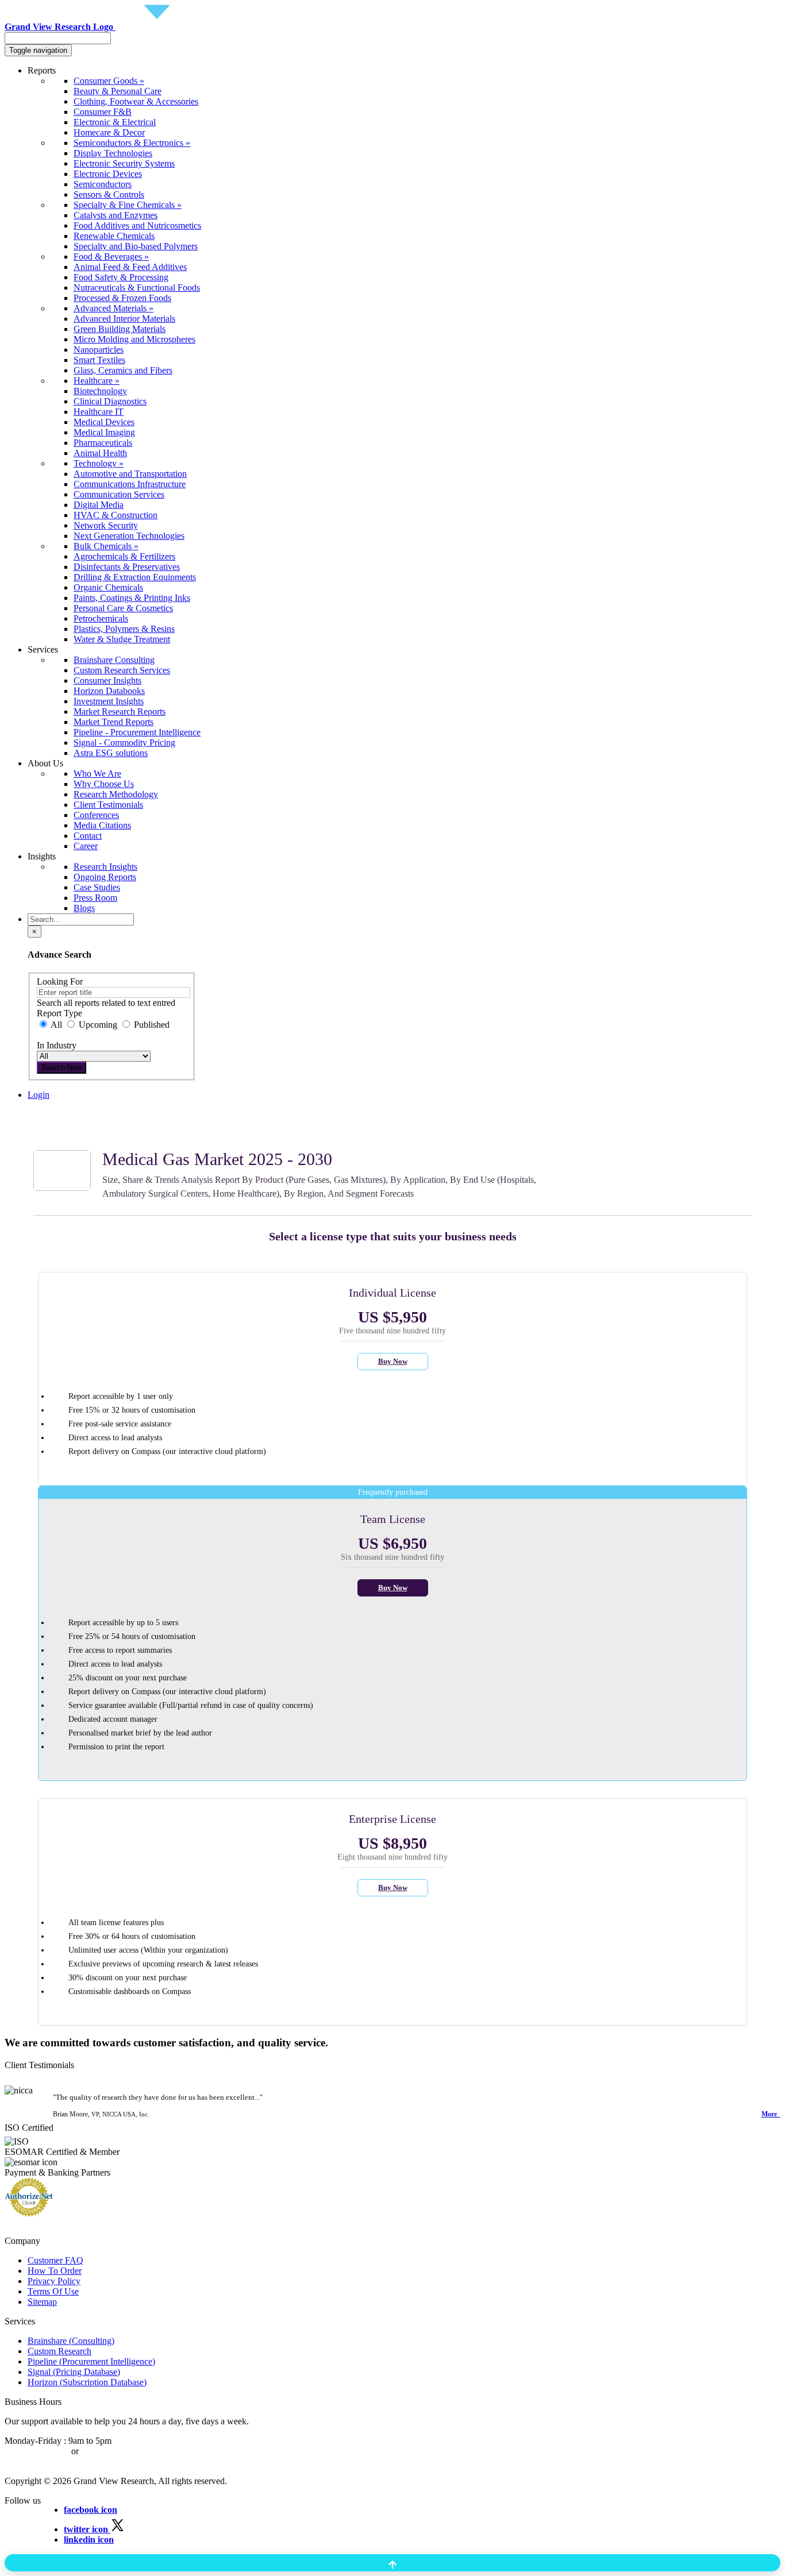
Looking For (60, 982)
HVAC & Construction (116, 515)
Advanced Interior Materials (124, 319)
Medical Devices (104, 422)
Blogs (84, 908)
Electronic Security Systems (124, 163)
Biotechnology (100, 391)
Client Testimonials (108, 805)
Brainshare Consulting (114, 660)
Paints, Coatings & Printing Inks (132, 598)
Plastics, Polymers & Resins (124, 629)
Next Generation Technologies (129, 536)
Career (86, 846)
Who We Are (97, 774)
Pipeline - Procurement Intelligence (137, 732)
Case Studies (97, 887)
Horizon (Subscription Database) (87, 2382)
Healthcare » (97, 381)
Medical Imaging (104, 432)
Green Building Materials (120, 329)
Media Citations (102, 825)
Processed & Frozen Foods (122, 298)
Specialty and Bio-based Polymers (136, 246)
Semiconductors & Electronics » (132, 143)
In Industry (57, 1045)
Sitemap (42, 2302)
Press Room (95, 898)
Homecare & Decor (109, 132)
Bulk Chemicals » (106, 546)
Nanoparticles (99, 350)
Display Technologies (113, 153)
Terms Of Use (53, 2291)
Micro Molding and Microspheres (134, 339)
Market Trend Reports (113, 722)
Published (151, 1025)
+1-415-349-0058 (37, 2451)
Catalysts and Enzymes (116, 215)
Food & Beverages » (111, 257)
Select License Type (64, 1135)
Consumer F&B (103, 112)
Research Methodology (116, 794)
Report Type (59, 1013)
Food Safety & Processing (121, 277)
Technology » (99, 463)
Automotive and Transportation (130, 474)
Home (39, 1115)
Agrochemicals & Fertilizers (124, 556)
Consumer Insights (107, 680)
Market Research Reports (120, 712)
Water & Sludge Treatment (122, 639)
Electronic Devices (108, 174)
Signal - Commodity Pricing (124, 743)
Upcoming (98, 1025)
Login (39, 1095)
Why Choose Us (104, 784)
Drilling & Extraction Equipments (135, 577)
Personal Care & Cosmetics (123, 608)
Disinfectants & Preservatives (127, 567)
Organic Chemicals (108, 587)
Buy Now (393, 1361)
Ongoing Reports (105, 877)
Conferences (96, 815)
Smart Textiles (99, 360)
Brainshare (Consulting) (71, 2341)
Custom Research (59, 2351)
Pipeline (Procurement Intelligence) (91, 2361)
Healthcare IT (99, 412)
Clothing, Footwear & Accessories (136, 101)
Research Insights (105, 867)
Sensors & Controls (109, 194)
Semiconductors (103, 184)
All (57, 1025)
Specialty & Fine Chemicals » (128, 205)
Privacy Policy (54, 2281)
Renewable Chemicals (114, 236)
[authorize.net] (32, 2213)
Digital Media (99, 505)
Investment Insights (109, 701)
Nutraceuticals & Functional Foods (137, 288)
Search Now (61, 1068)
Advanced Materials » (113, 308)
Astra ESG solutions (111, 753)
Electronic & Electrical (115, 122)
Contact (88, 836)
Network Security (106, 525)
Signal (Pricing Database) (74, 2372)
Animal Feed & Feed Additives (130, 267)
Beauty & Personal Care (118, 91)
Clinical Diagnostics (110, 401)
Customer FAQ (55, 2260)
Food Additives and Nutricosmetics (137, 225)
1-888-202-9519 (111, 2451)
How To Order (55, 2271)
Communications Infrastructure (130, 484)
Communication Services (119, 494)
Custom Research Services (122, 670)
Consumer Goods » (109, 81)
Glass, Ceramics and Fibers (123, 370)
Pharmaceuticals (103, 443)
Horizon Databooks (109, 691)
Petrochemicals (101, 618)
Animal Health (100, 453)
